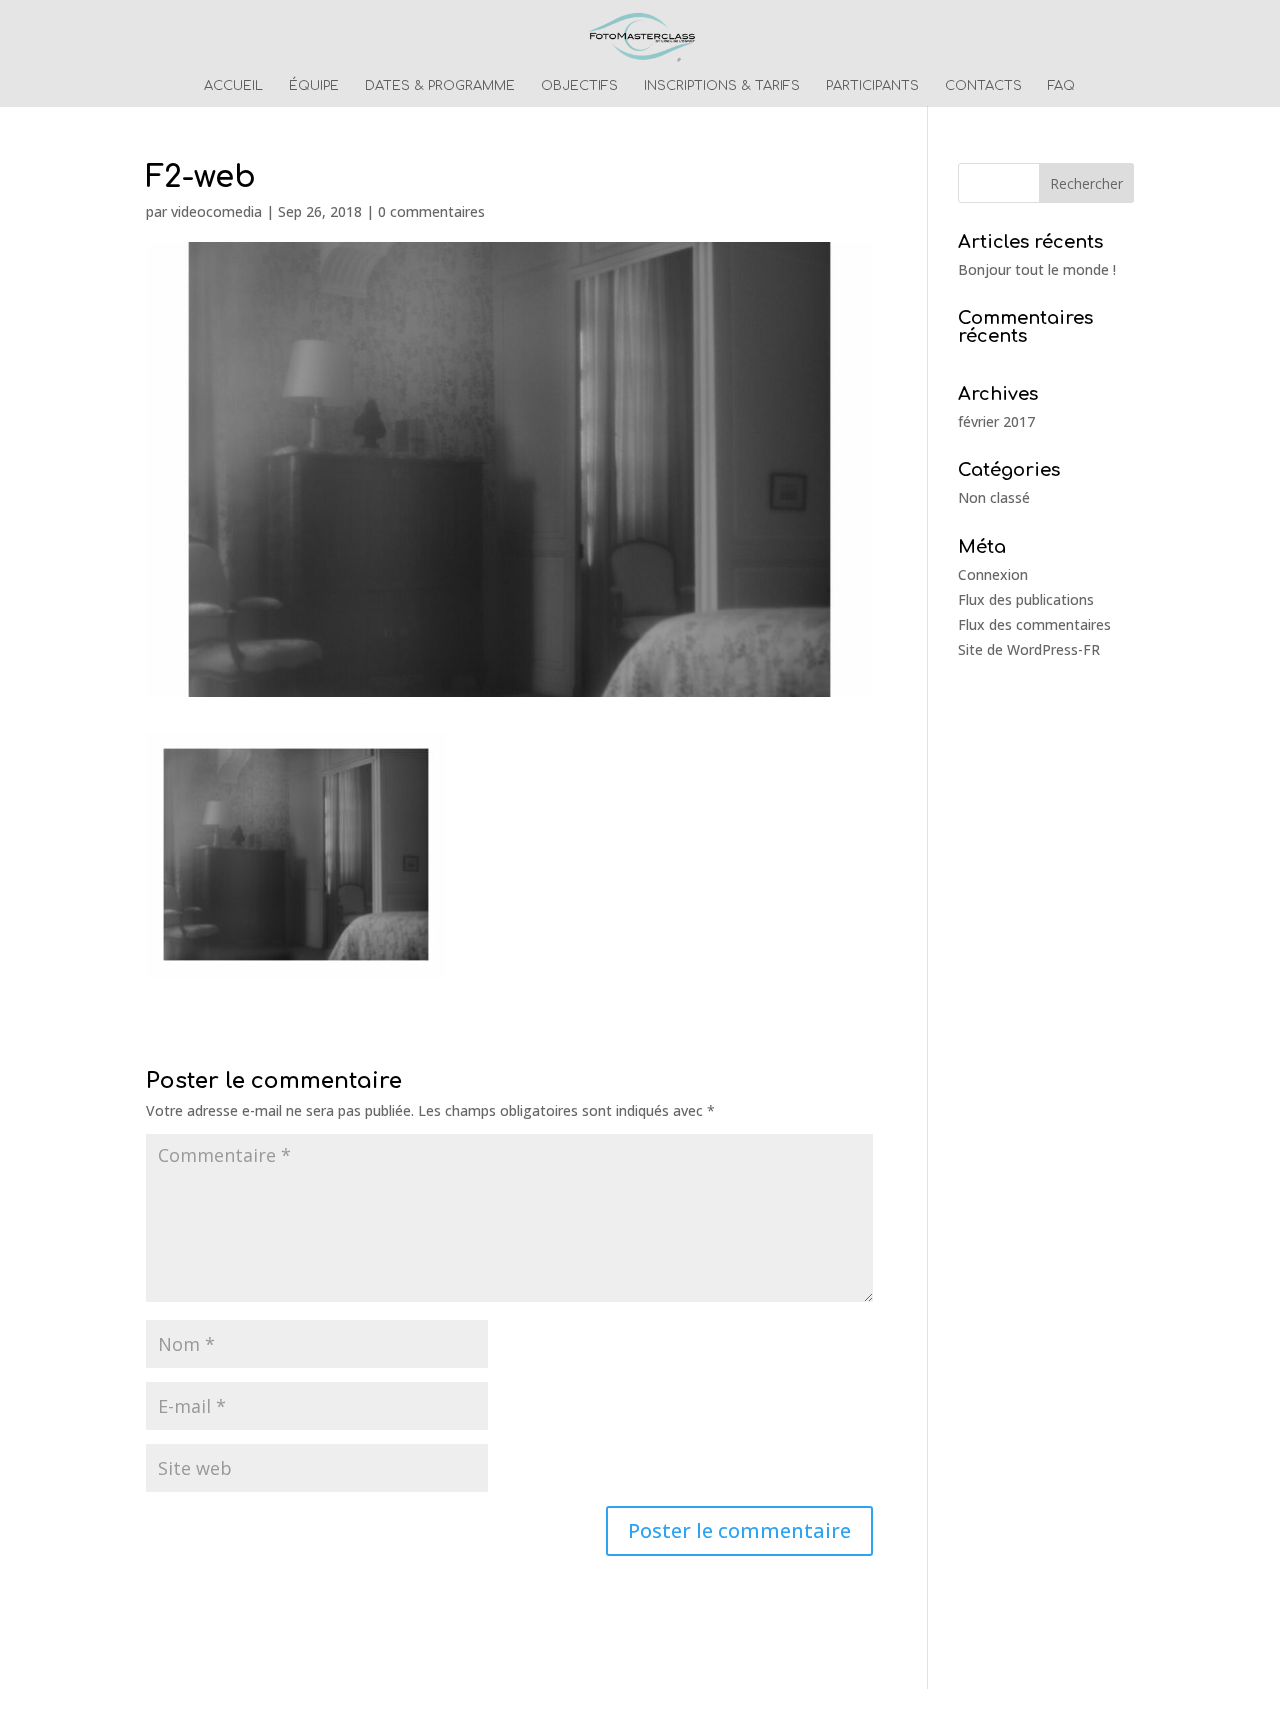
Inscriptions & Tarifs (722, 86)
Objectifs (579, 86)
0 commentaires (431, 211)
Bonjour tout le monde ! (1037, 269)
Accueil (233, 86)
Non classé (994, 497)
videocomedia (216, 211)
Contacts (983, 86)
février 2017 (996, 421)
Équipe (314, 86)
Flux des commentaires (1034, 624)
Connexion (993, 574)
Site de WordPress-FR (1029, 649)
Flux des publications (1026, 599)
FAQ (1061, 86)
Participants (872, 86)
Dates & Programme (440, 86)
